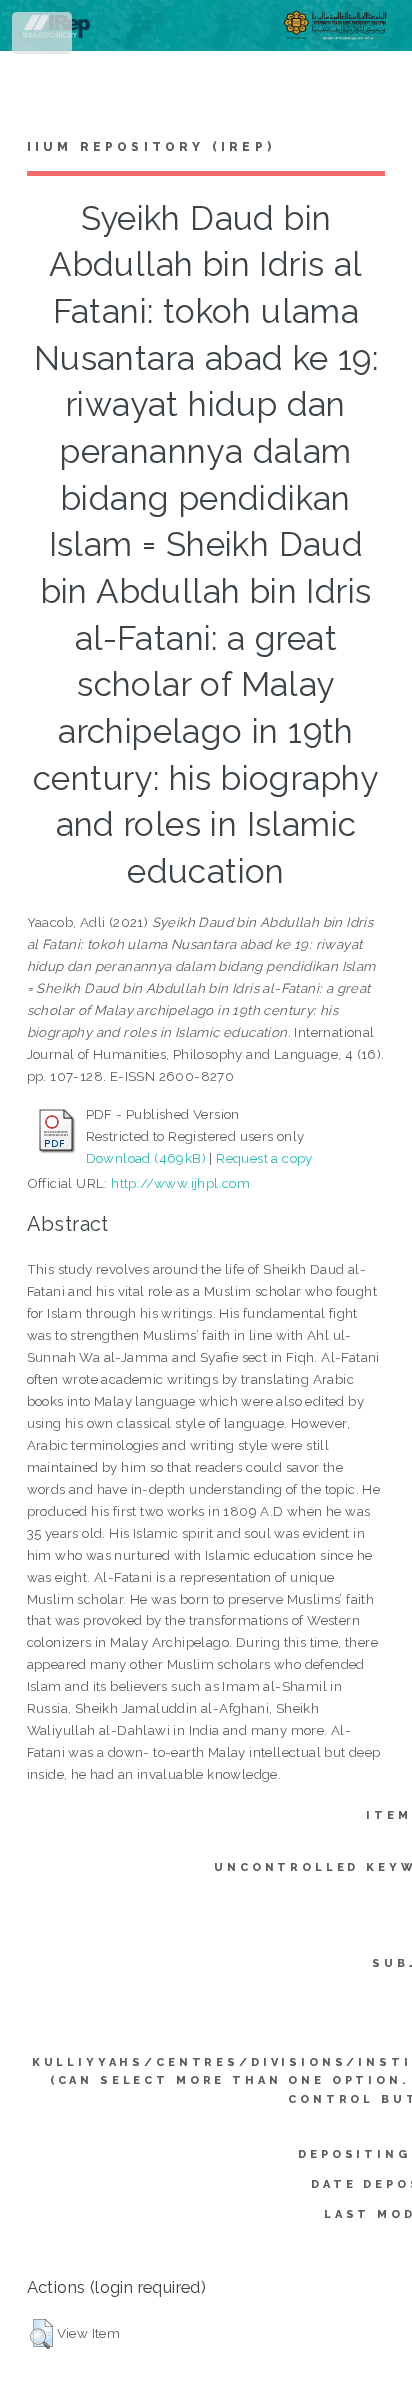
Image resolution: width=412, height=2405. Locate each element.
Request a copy (264, 1158)
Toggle (43, 37)
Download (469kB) (146, 1158)
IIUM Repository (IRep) (151, 147)
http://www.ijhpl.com (180, 1183)
